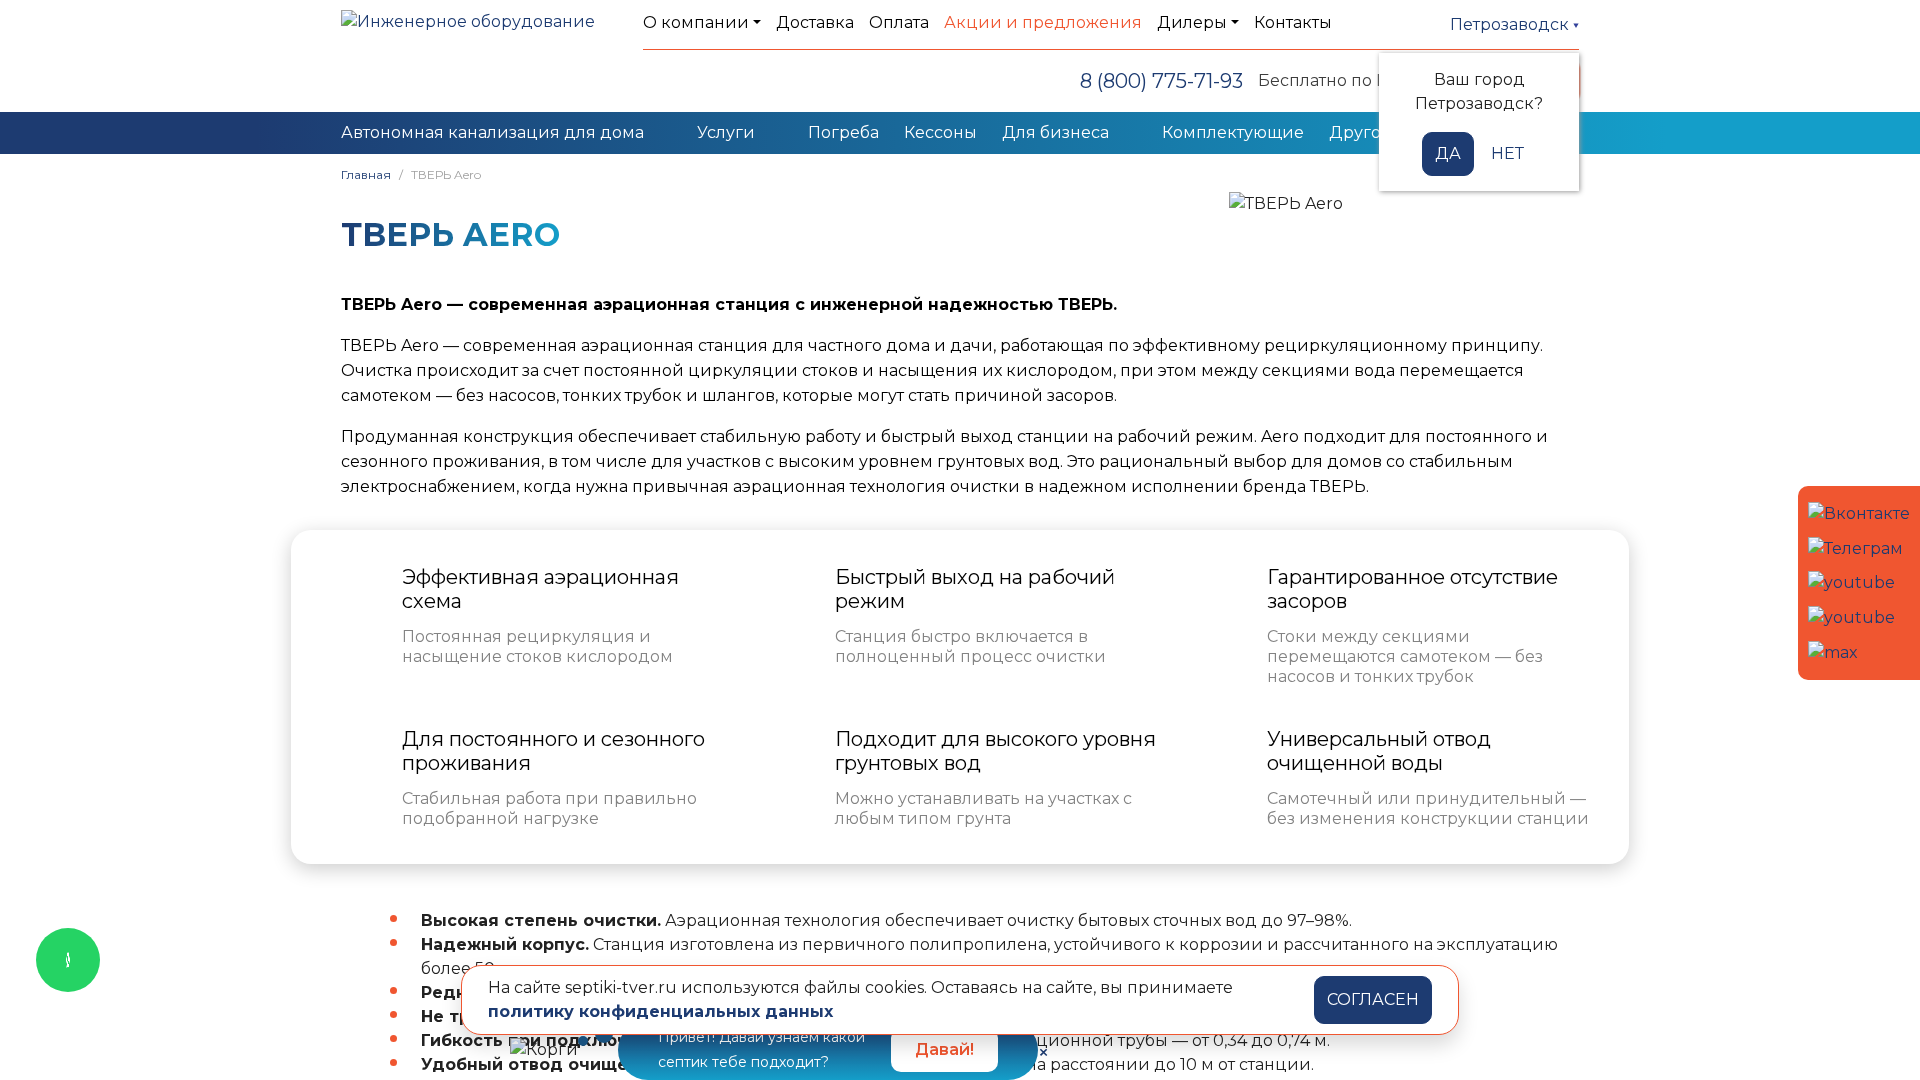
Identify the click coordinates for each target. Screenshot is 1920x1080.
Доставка (815, 22)
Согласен (1373, 999)
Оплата (899, 22)
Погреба (843, 132)
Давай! (944, 1049)
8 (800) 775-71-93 (1161, 81)
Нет (1507, 153)
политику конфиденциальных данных (660, 1011)
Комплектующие (1233, 132)
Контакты (1293, 22)
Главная (366, 174)
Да (1448, 153)
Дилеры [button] (1192, 22)
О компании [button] (696, 22)
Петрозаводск (1511, 24)
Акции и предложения (1043, 22)
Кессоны (940, 132)
